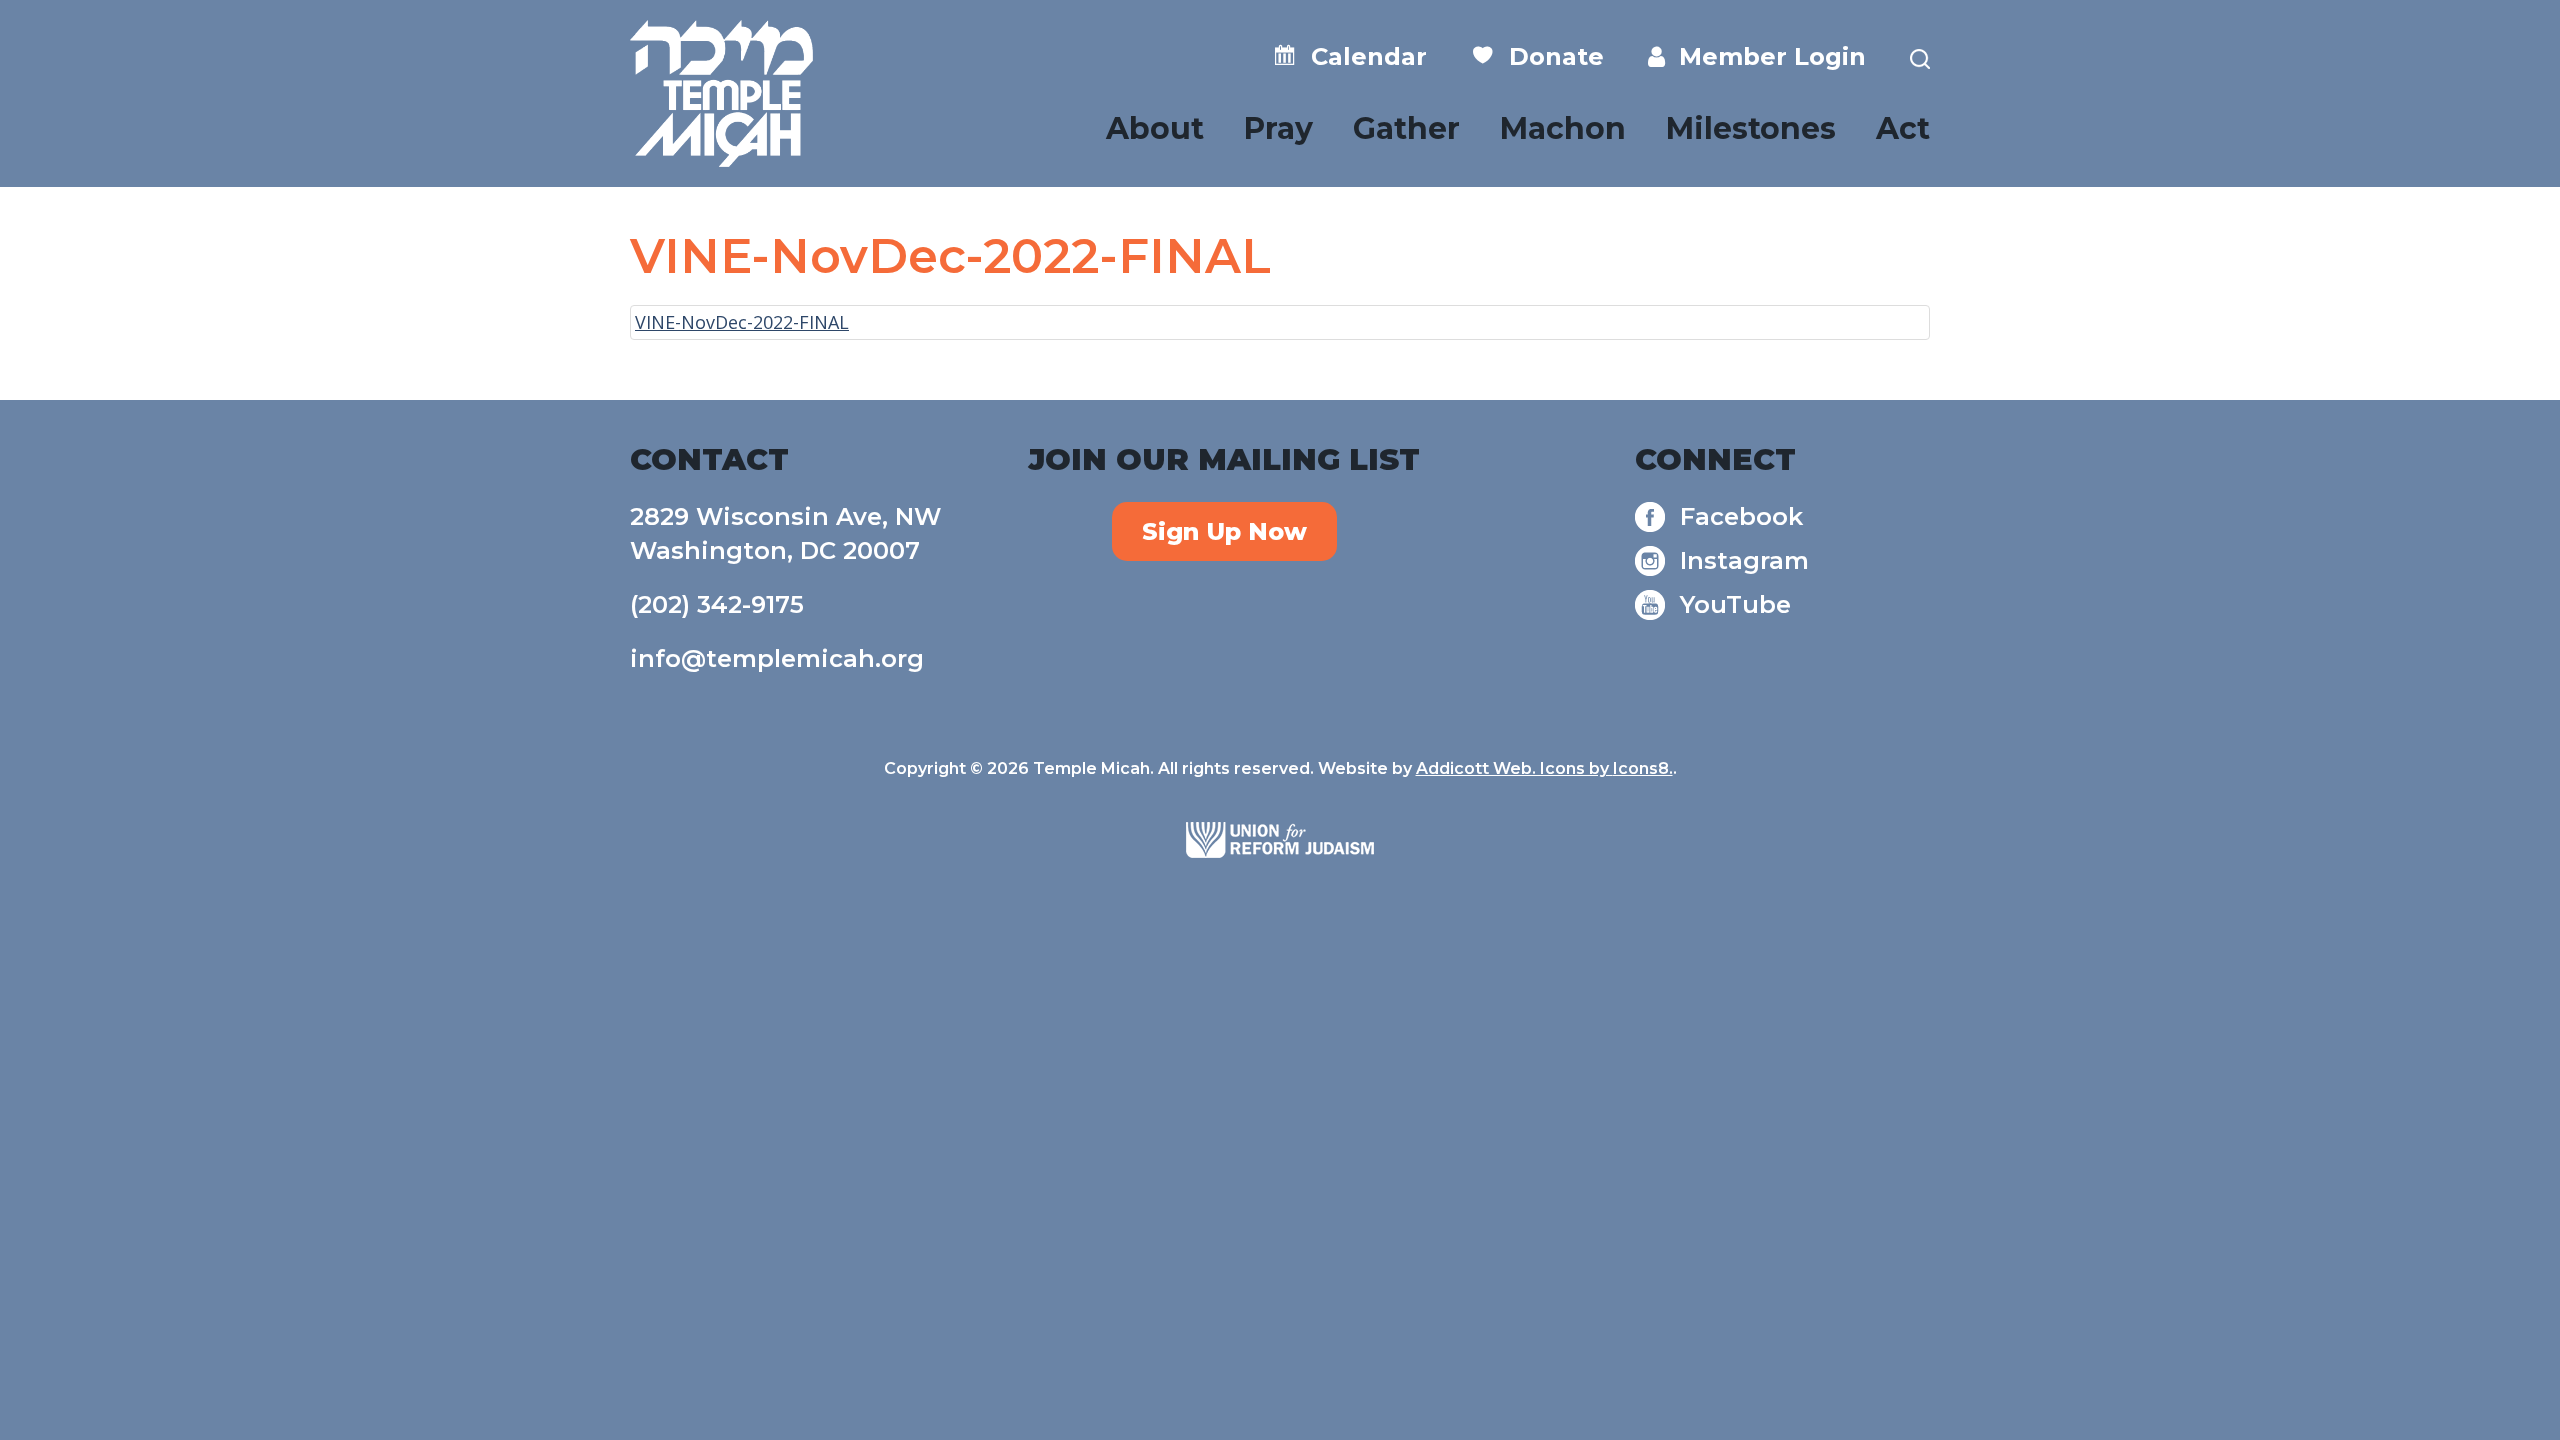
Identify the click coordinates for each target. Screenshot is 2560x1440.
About (1155, 128)
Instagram (1744, 560)
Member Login (1765, 56)
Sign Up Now (1224, 531)
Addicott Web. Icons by (1514, 768)
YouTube (1735, 604)
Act (1903, 128)
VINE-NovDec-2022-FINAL (742, 322)
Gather (1406, 128)
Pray (1278, 128)
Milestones (1751, 128)
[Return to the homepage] (721, 93)
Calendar (1362, 56)
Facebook (1741, 516)
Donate (1549, 56)
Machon (1563, 128)
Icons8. (1643, 768)
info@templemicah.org (777, 658)
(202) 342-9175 (717, 604)
